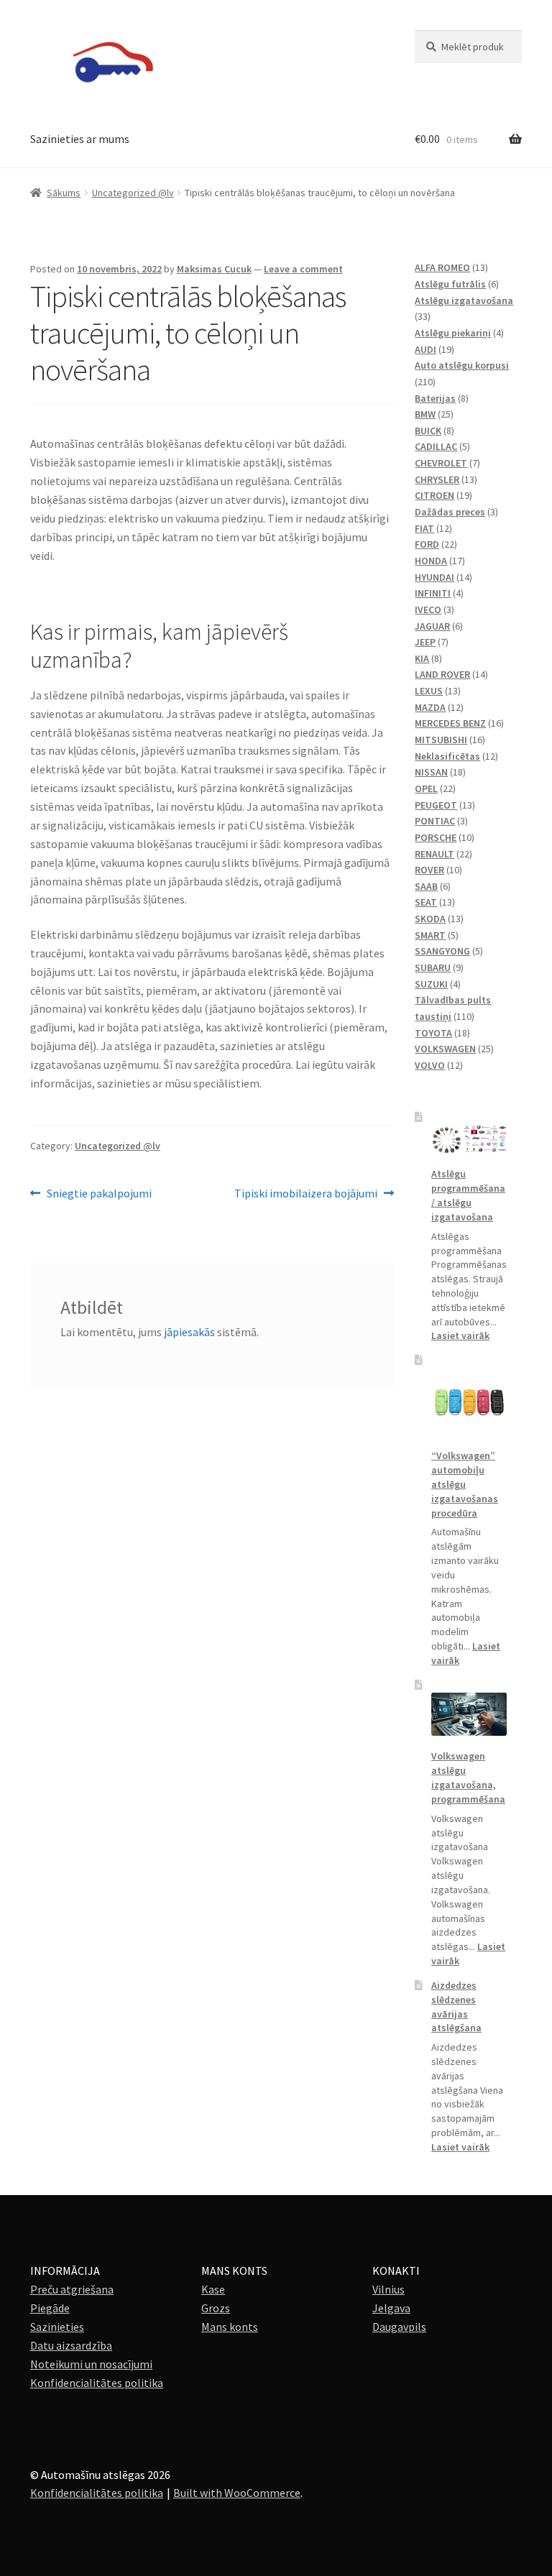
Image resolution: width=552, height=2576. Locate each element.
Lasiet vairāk (460, 1335)
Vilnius (388, 2289)
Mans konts (230, 2327)
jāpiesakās (189, 1332)
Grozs (216, 2308)
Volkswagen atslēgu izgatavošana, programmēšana (468, 1777)
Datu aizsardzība (71, 2345)
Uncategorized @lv (133, 193)
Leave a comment (303, 269)
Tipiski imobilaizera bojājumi (306, 1194)
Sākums (64, 193)
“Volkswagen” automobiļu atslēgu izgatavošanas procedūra (465, 1484)
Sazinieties (57, 2327)
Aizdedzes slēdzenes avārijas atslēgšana (456, 2006)
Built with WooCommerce (237, 2493)
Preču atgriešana (72, 2289)
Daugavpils (399, 2327)
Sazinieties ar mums (80, 139)
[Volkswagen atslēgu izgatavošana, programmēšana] (469, 1714)
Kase (213, 2289)
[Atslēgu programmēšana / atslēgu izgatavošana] (469, 1139)
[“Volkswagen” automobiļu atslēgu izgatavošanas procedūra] (469, 1401)
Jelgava (391, 2308)
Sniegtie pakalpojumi (99, 1194)
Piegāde (50, 2308)
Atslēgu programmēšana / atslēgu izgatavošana (468, 1195)
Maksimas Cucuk (214, 269)
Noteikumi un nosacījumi (91, 2364)
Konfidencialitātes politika (97, 2383)
